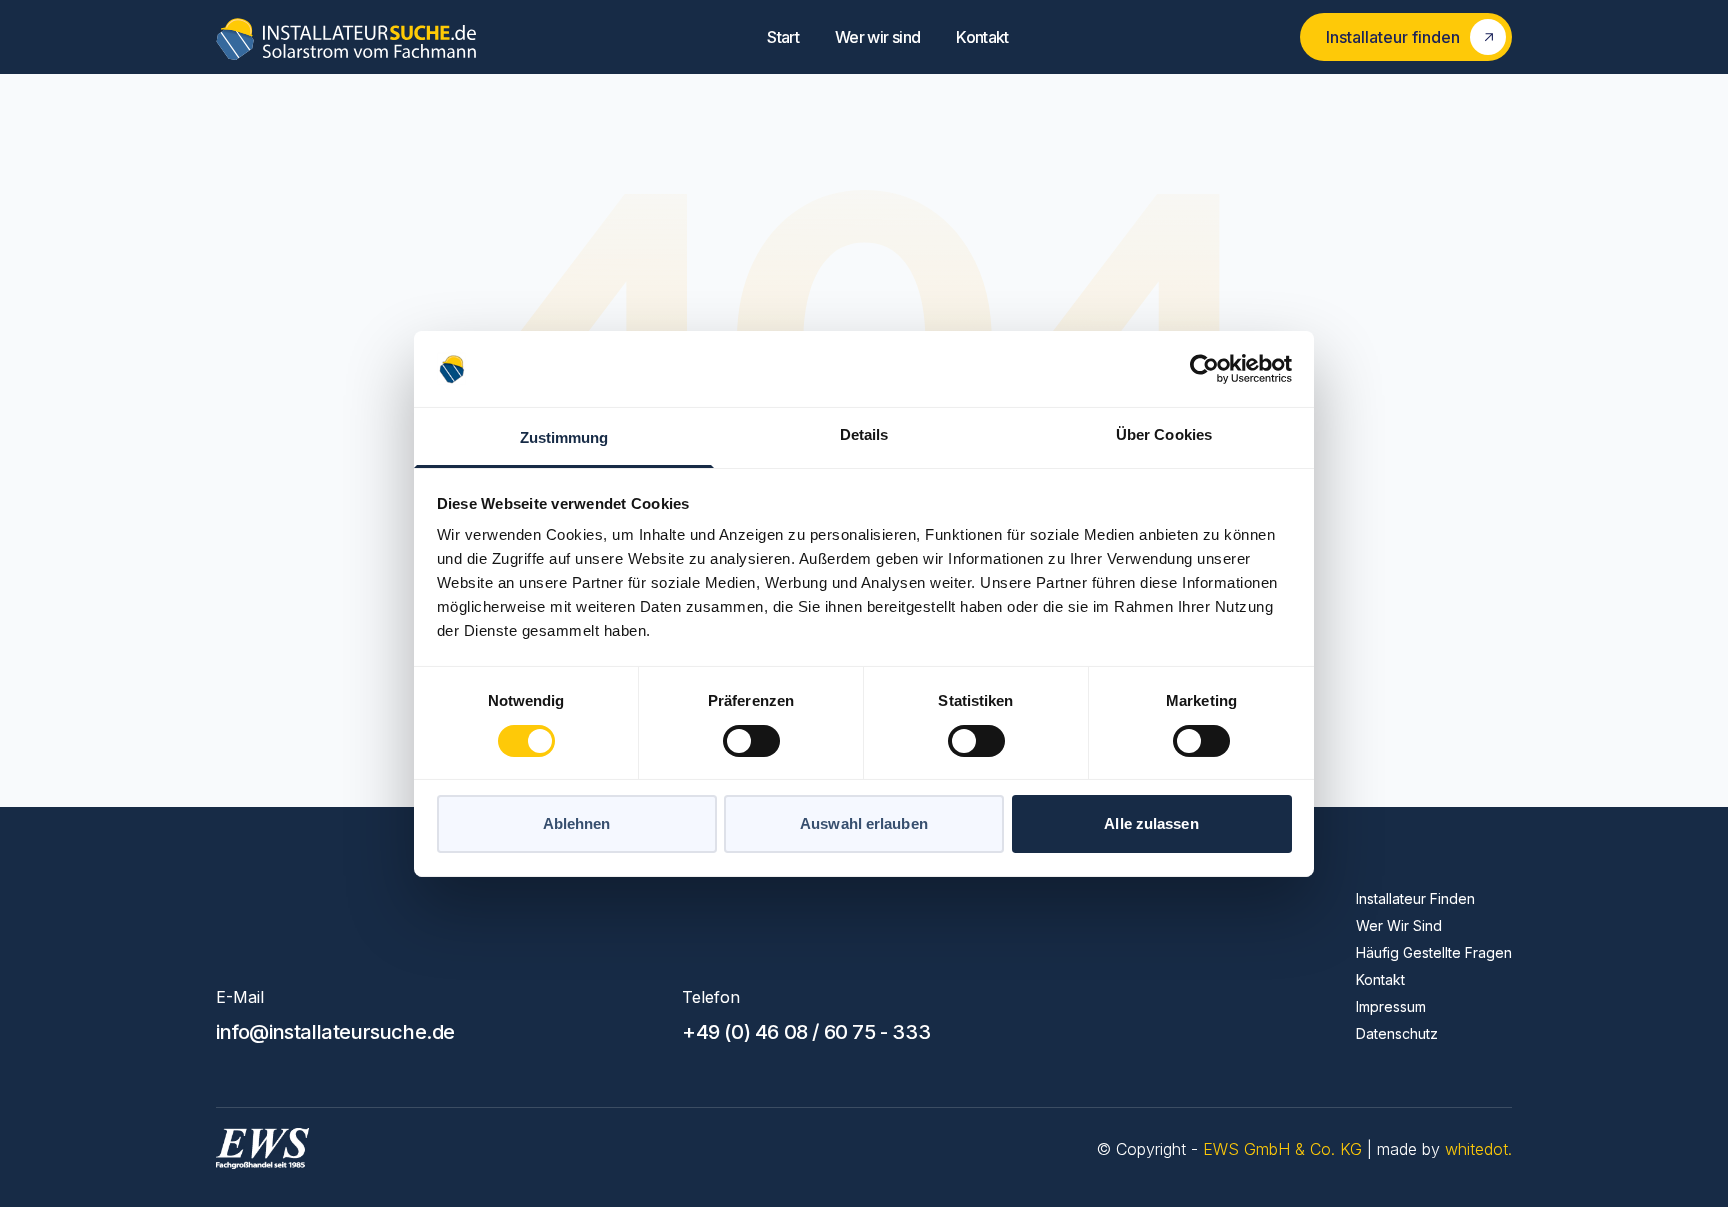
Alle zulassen (1151, 823)
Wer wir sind (877, 37)
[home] (346, 37)
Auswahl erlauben (864, 823)
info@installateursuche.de (335, 1032)
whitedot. (1478, 1149)
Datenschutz (1397, 1033)
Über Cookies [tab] (1164, 434)
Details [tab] (864, 434)
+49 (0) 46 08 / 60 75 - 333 (806, 1032)
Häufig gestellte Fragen (1434, 952)
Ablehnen (577, 823)
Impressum (1391, 1006)
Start (783, 37)
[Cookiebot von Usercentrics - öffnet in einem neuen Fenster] (1204, 369)
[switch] (751, 741)
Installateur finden (1415, 898)
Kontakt (982, 37)
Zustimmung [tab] (564, 437)
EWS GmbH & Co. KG (1285, 1149)
